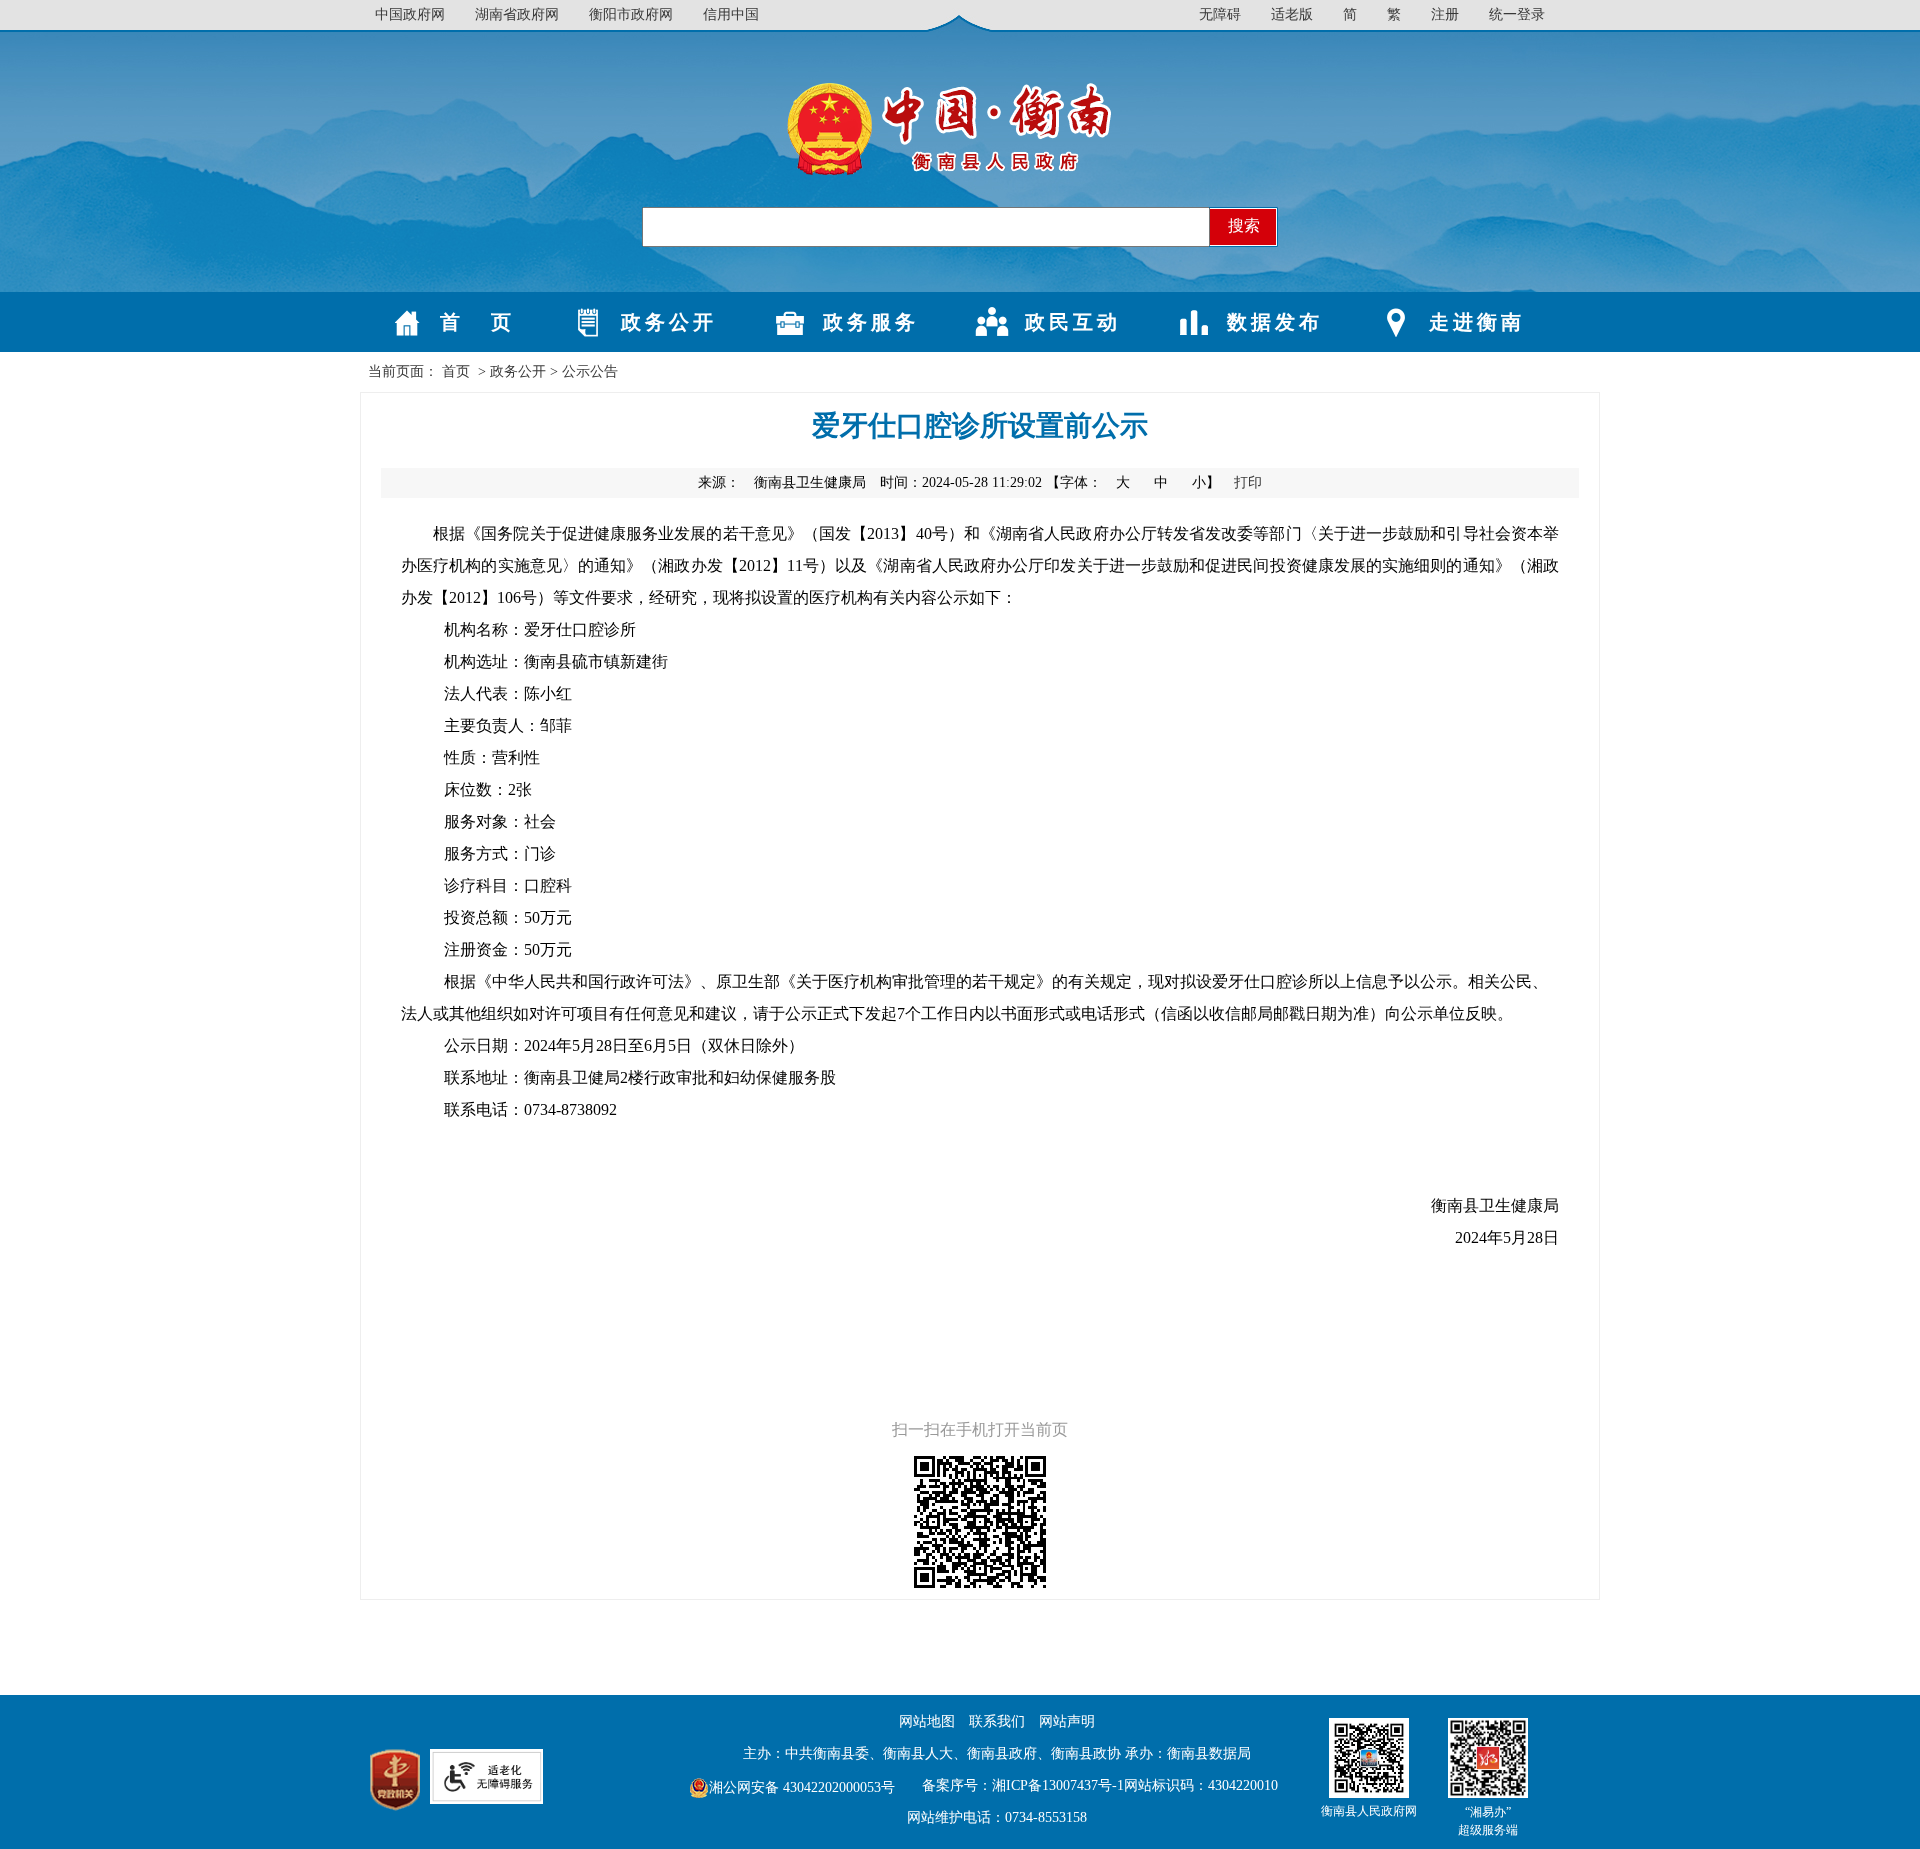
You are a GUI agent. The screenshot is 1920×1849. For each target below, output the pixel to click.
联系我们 (997, 1721)
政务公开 (518, 371)
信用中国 (731, 14)
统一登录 (1517, 14)
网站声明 (1067, 1721)
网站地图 (927, 1721)
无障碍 (1220, 14)
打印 (1248, 482)
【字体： (1135, 482)
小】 (1208, 482)
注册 (1445, 14)
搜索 (1244, 225)
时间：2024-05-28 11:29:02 (961, 482)
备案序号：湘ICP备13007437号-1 (1023, 1785)
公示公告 (590, 371)
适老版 (1292, 14)
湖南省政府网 (517, 14)
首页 (456, 371)
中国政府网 (410, 14)
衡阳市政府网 (631, 14)
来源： (782, 482)
